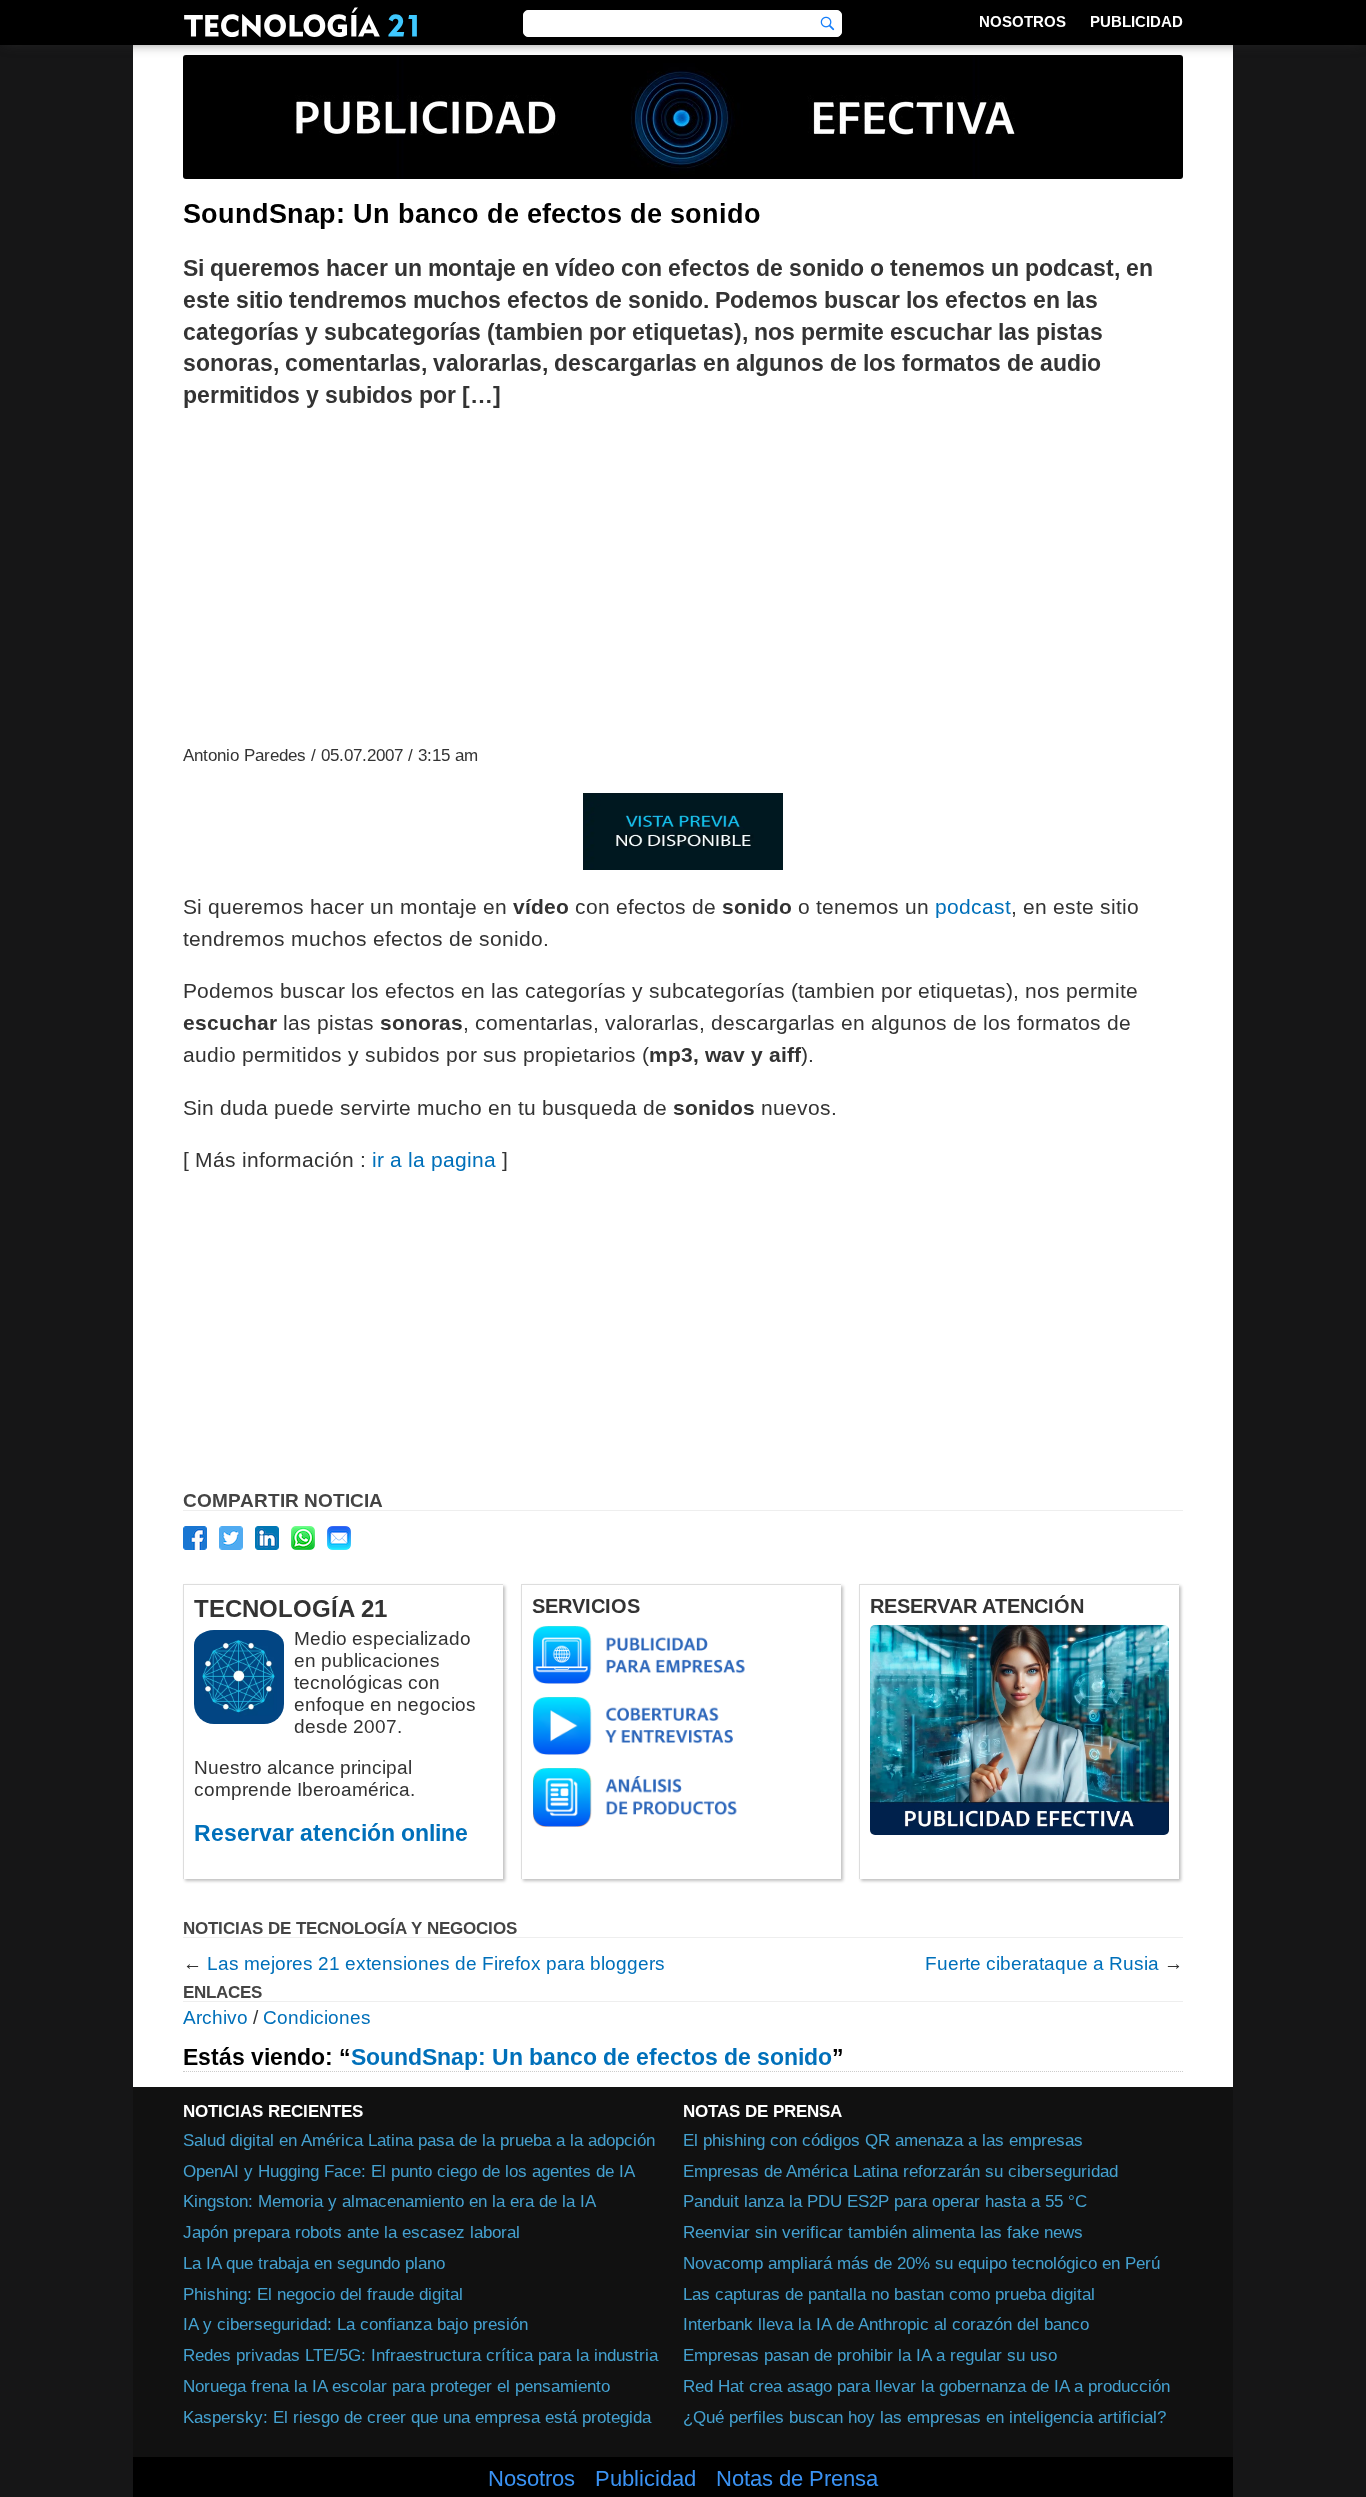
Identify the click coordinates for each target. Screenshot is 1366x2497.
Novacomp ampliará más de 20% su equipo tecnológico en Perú (921, 2263)
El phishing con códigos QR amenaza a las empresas (883, 2140)
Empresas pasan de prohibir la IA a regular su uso (870, 2355)
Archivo (215, 2017)
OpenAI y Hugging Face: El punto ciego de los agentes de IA (409, 2171)
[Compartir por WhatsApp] (303, 1538)
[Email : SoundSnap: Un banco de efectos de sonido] (339, 1538)
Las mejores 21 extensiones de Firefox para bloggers (436, 1963)
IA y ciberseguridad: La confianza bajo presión (355, 2324)
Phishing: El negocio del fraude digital (323, 2294)
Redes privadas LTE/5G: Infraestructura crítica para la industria (420, 2355)
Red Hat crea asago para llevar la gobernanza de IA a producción (926, 2386)
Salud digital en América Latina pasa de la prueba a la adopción (419, 2140)
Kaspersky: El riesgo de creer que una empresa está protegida (417, 2417)
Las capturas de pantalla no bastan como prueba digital (889, 2294)
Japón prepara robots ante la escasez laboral (351, 2232)
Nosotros (1022, 21)
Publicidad (1136, 21)
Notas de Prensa (797, 2479)
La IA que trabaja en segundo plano (314, 2263)
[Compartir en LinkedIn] (267, 1538)
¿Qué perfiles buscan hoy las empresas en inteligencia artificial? (924, 2417)
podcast (973, 906)
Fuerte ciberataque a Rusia (1042, 1963)
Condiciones (317, 2017)
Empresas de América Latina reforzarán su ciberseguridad (900, 2171)
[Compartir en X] (231, 1538)
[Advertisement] (683, 575)
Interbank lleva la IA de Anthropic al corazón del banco (886, 2324)
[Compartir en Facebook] (195, 1538)
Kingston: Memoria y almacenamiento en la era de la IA (389, 2201)
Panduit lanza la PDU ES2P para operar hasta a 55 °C (885, 2201)
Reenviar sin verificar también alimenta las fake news (883, 2232)
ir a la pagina (434, 1159)
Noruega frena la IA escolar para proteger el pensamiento (396, 2386)
